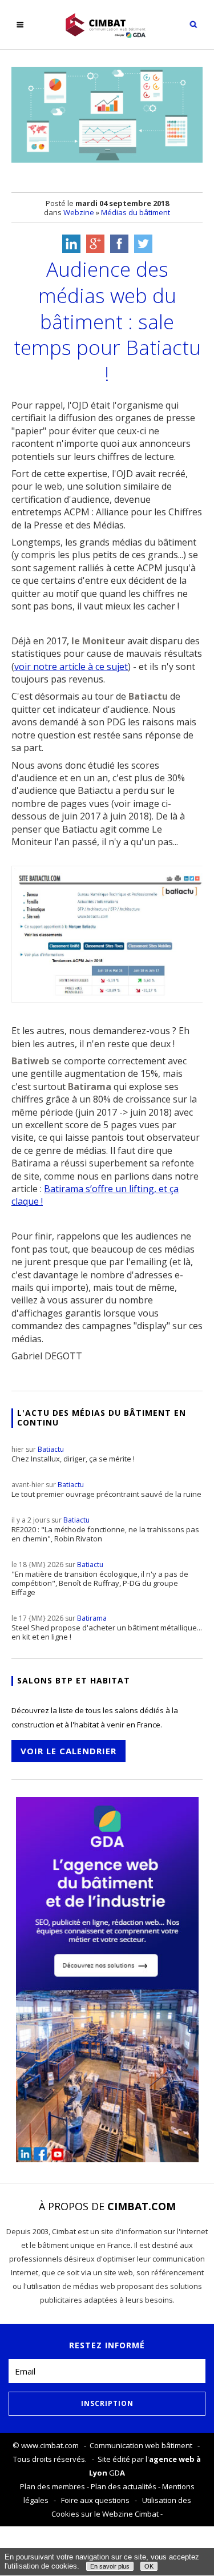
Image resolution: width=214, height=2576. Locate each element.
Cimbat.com (142, 2206)
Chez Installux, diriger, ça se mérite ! (73, 1454)
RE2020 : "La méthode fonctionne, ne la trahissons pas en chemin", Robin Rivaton (105, 1529)
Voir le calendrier (68, 1751)
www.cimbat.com (50, 2445)
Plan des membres (53, 2486)
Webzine (79, 212)
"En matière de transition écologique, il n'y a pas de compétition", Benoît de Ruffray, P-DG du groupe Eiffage (100, 1578)
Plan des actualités (124, 2486)
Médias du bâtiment (136, 212)
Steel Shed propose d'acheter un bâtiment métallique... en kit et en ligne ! (107, 1628)
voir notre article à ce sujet (71, 667)
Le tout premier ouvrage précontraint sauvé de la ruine (106, 1489)
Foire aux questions (95, 2500)
